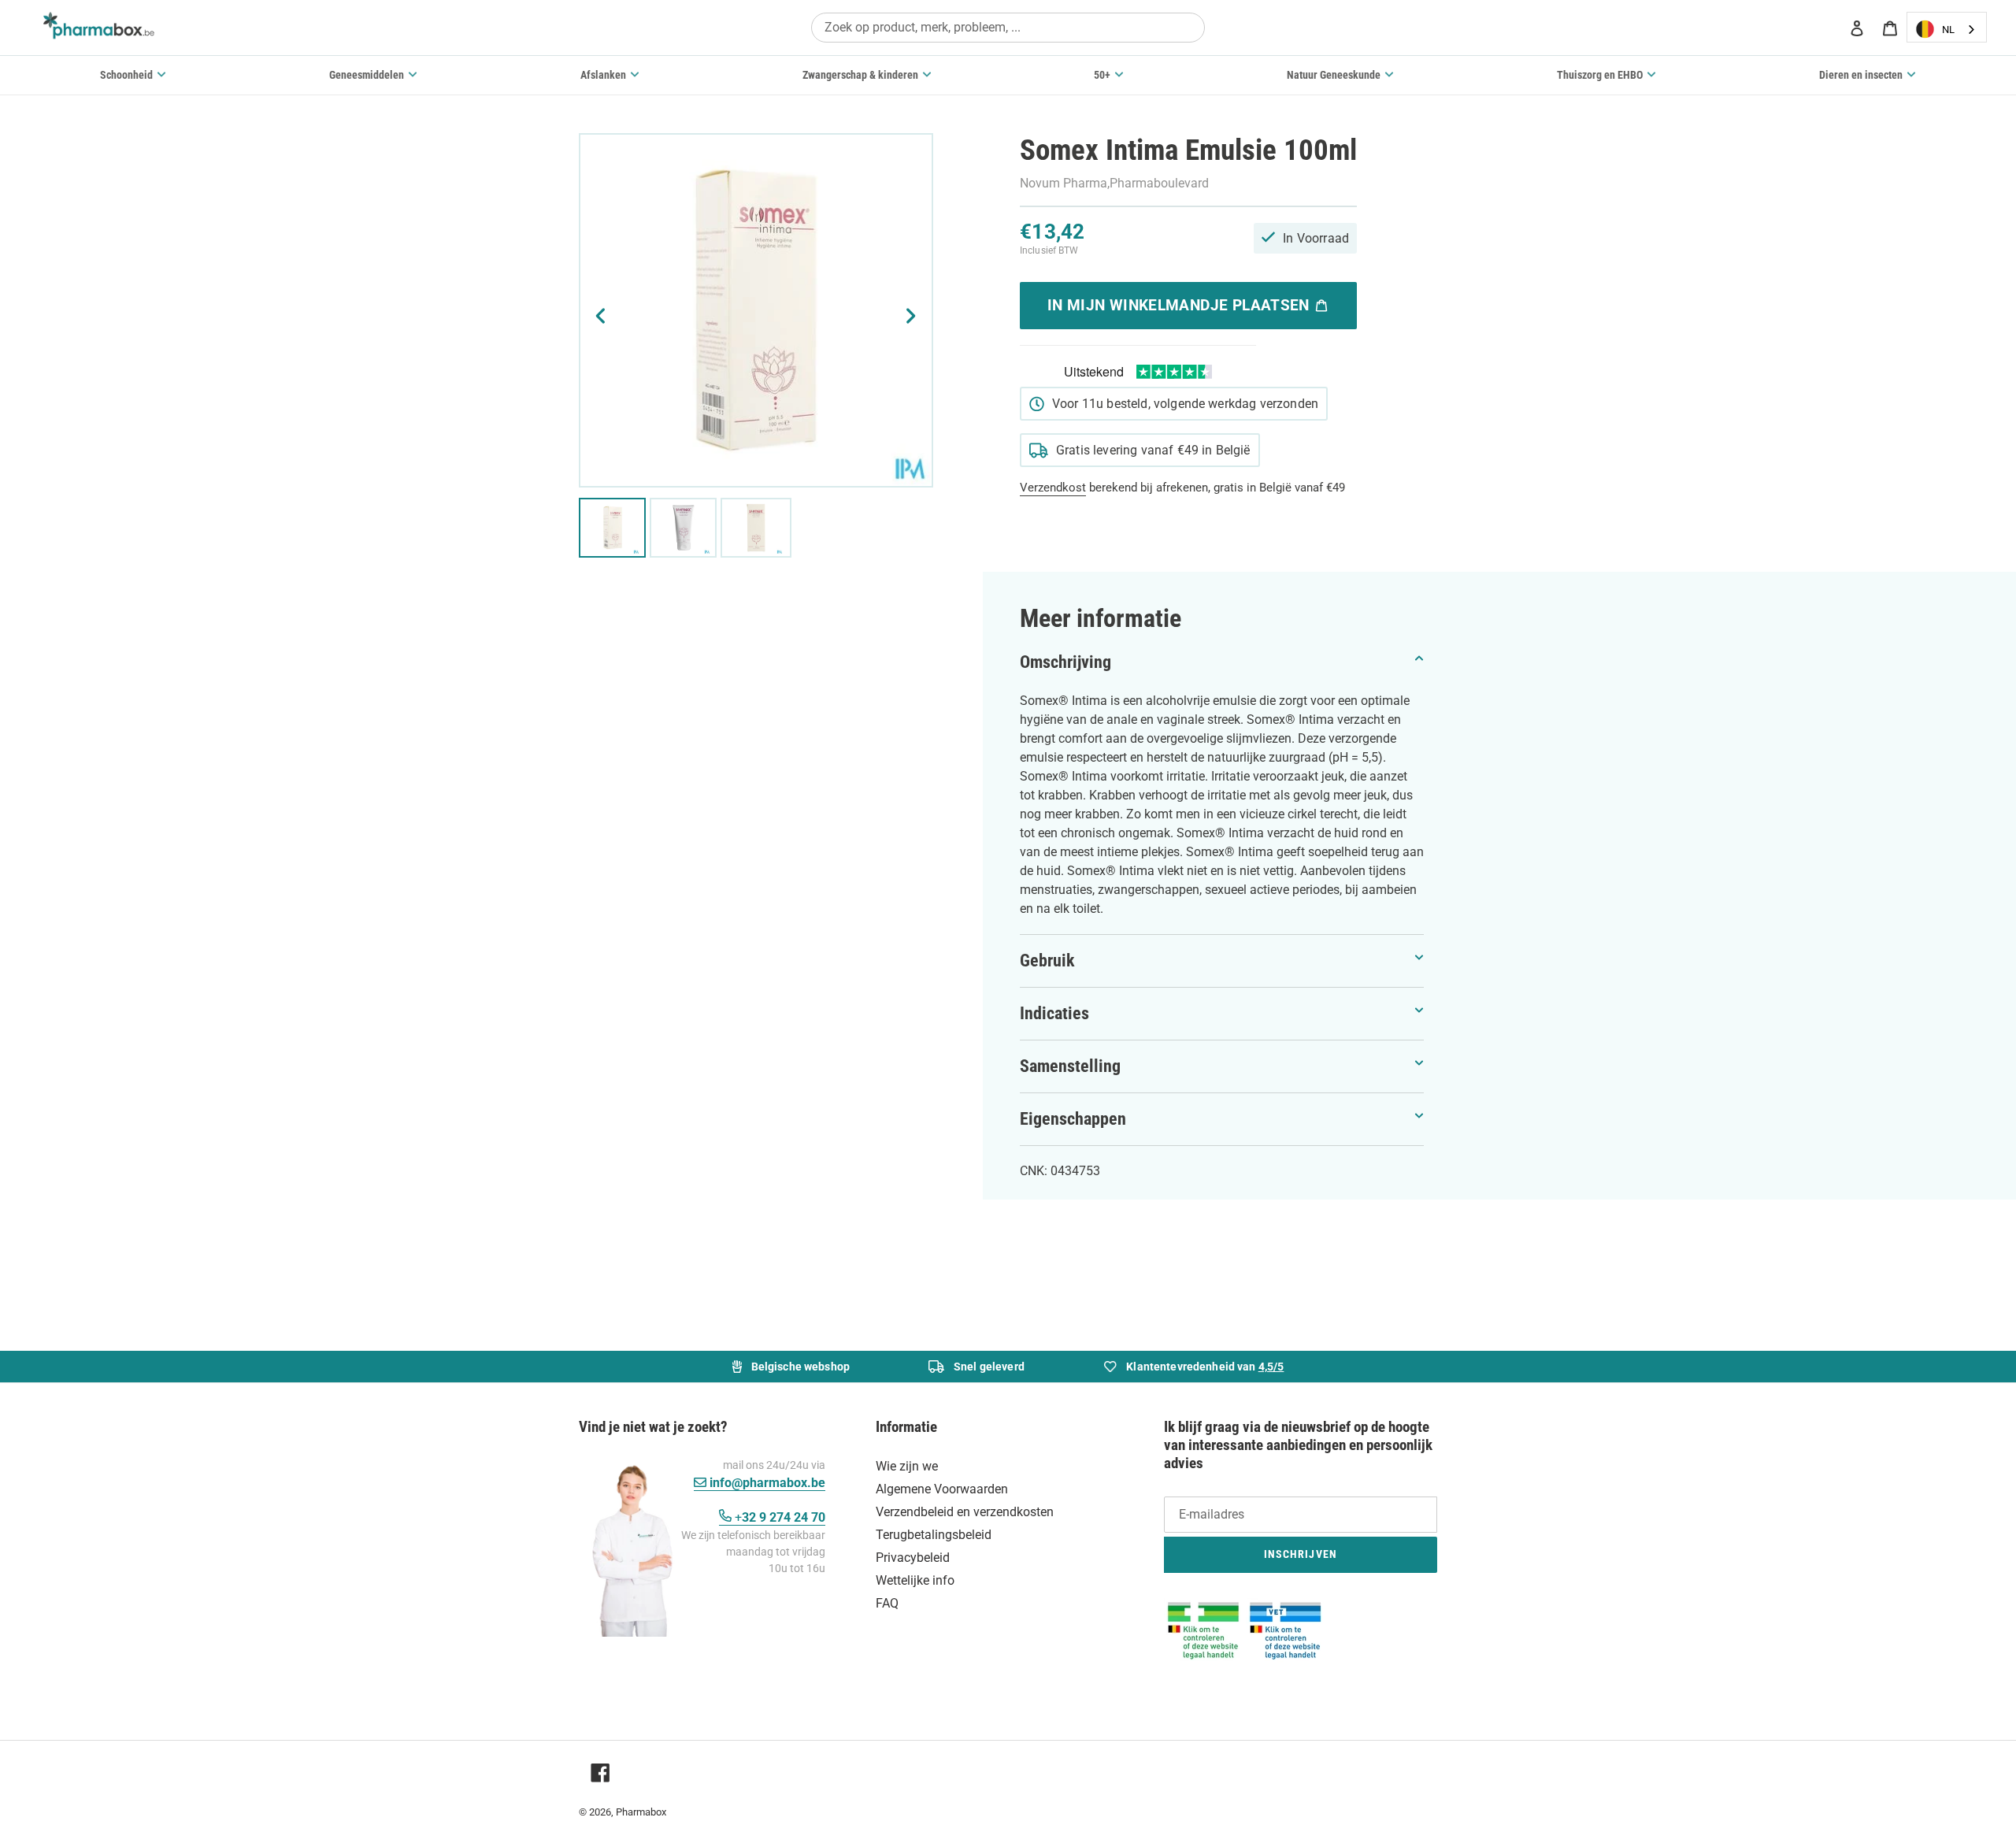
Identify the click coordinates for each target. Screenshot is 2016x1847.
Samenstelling (1070, 1066)
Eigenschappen (1073, 1119)
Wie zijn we (907, 1466)
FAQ (887, 1603)
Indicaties (1054, 1013)
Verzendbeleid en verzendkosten (965, 1512)
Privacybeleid (913, 1558)
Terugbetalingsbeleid (934, 1535)
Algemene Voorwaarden (942, 1489)
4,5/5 (1271, 1367)
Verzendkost (1053, 488)
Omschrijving (1065, 662)
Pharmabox (641, 1812)
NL (1948, 30)
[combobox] (1008, 27)
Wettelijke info (915, 1580)
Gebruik (1047, 961)
